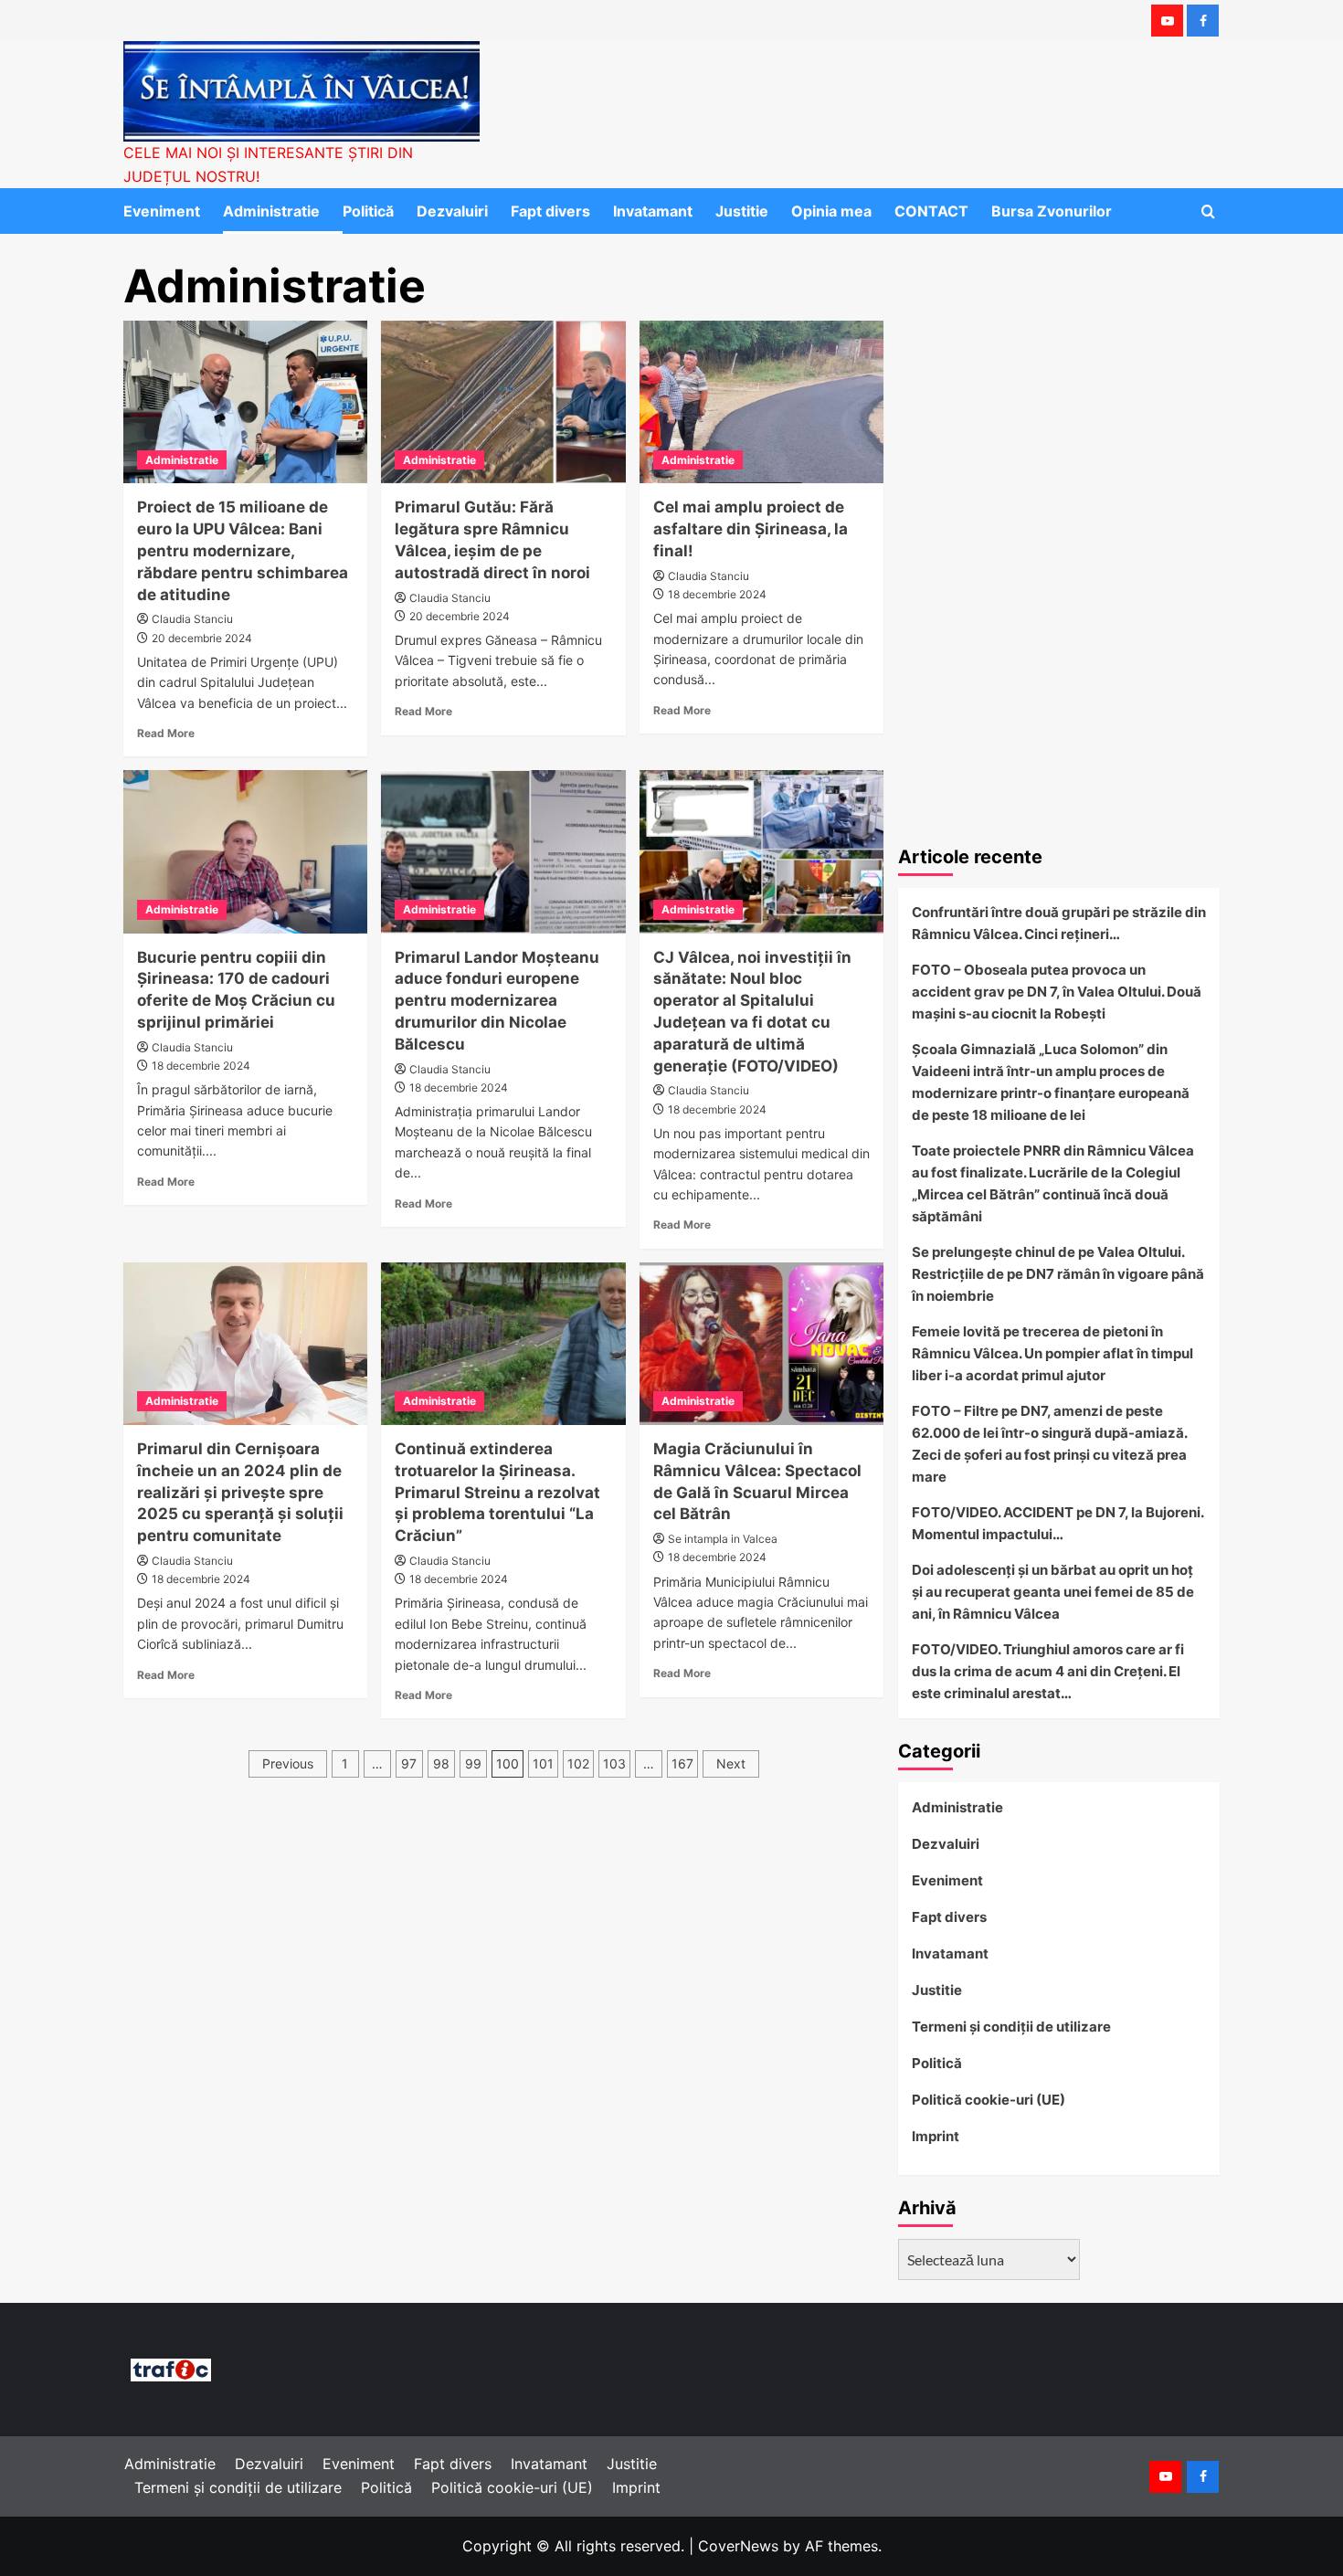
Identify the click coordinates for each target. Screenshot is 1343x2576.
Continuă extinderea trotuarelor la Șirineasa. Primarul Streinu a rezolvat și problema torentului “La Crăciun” (497, 1492)
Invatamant (653, 211)
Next (731, 1763)
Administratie (271, 211)
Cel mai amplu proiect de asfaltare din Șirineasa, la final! (751, 529)
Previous (288, 1763)
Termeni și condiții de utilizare (1011, 2027)
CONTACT (931, 211)
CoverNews (738, 2546)
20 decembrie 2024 (202, 638)
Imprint (936, 2136)
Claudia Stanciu (192, 619)
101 (543, 1763)
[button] (1208, 211)
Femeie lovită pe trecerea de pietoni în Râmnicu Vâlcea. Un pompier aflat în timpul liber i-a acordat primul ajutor (1052, 1353)
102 (578, 1763)
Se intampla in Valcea (723, 1539)
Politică (368, 211)
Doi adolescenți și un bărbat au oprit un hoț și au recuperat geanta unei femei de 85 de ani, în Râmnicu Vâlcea (1053, 1592)
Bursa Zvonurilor (1052, 211)
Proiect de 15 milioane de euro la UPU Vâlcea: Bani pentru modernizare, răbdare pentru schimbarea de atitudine (243, 550)
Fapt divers (550, 211)
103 (614, 1763)
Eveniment (162, 211)
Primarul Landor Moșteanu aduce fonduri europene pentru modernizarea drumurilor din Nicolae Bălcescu (497, 1001)
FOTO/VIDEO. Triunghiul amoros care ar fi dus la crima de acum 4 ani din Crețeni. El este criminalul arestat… (1048, 1671)
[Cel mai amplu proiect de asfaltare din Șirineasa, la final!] (761, 402)
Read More (166, 733)
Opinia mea (831, 211)
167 (682, 1763)
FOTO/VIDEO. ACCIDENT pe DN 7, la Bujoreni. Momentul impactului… (1057, 1523)
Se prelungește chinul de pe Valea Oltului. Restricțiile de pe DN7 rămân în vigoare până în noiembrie (1058, 1274)
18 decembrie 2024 (717, 594)
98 (441, 1763)
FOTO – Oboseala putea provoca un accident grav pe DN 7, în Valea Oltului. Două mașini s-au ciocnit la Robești (1057, 992)
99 (473, 1763)
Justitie (742, 211)
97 (409, 1763)
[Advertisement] (1059, 689)
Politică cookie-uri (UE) (989, 2100)
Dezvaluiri (452, 211)
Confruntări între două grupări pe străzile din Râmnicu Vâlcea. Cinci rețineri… (1059, 923)
